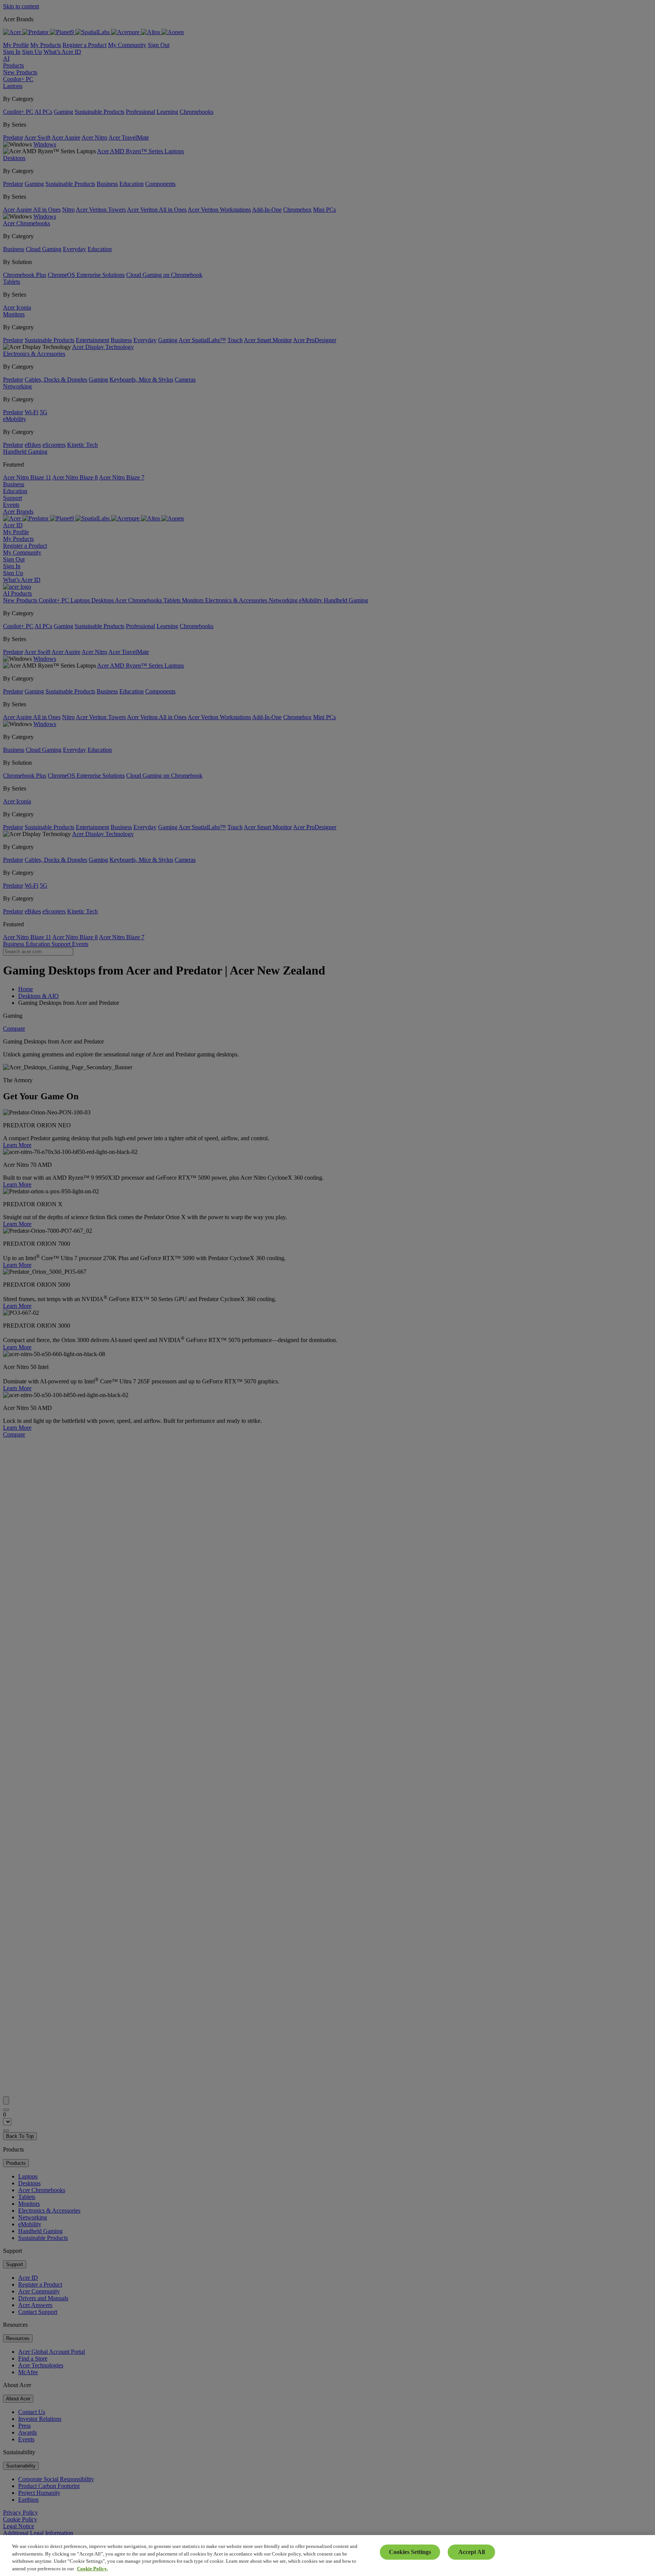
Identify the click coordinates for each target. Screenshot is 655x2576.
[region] (327, 2556)
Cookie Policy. (92, 2568)
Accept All (472, 2552)
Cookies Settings (410, 2552)
